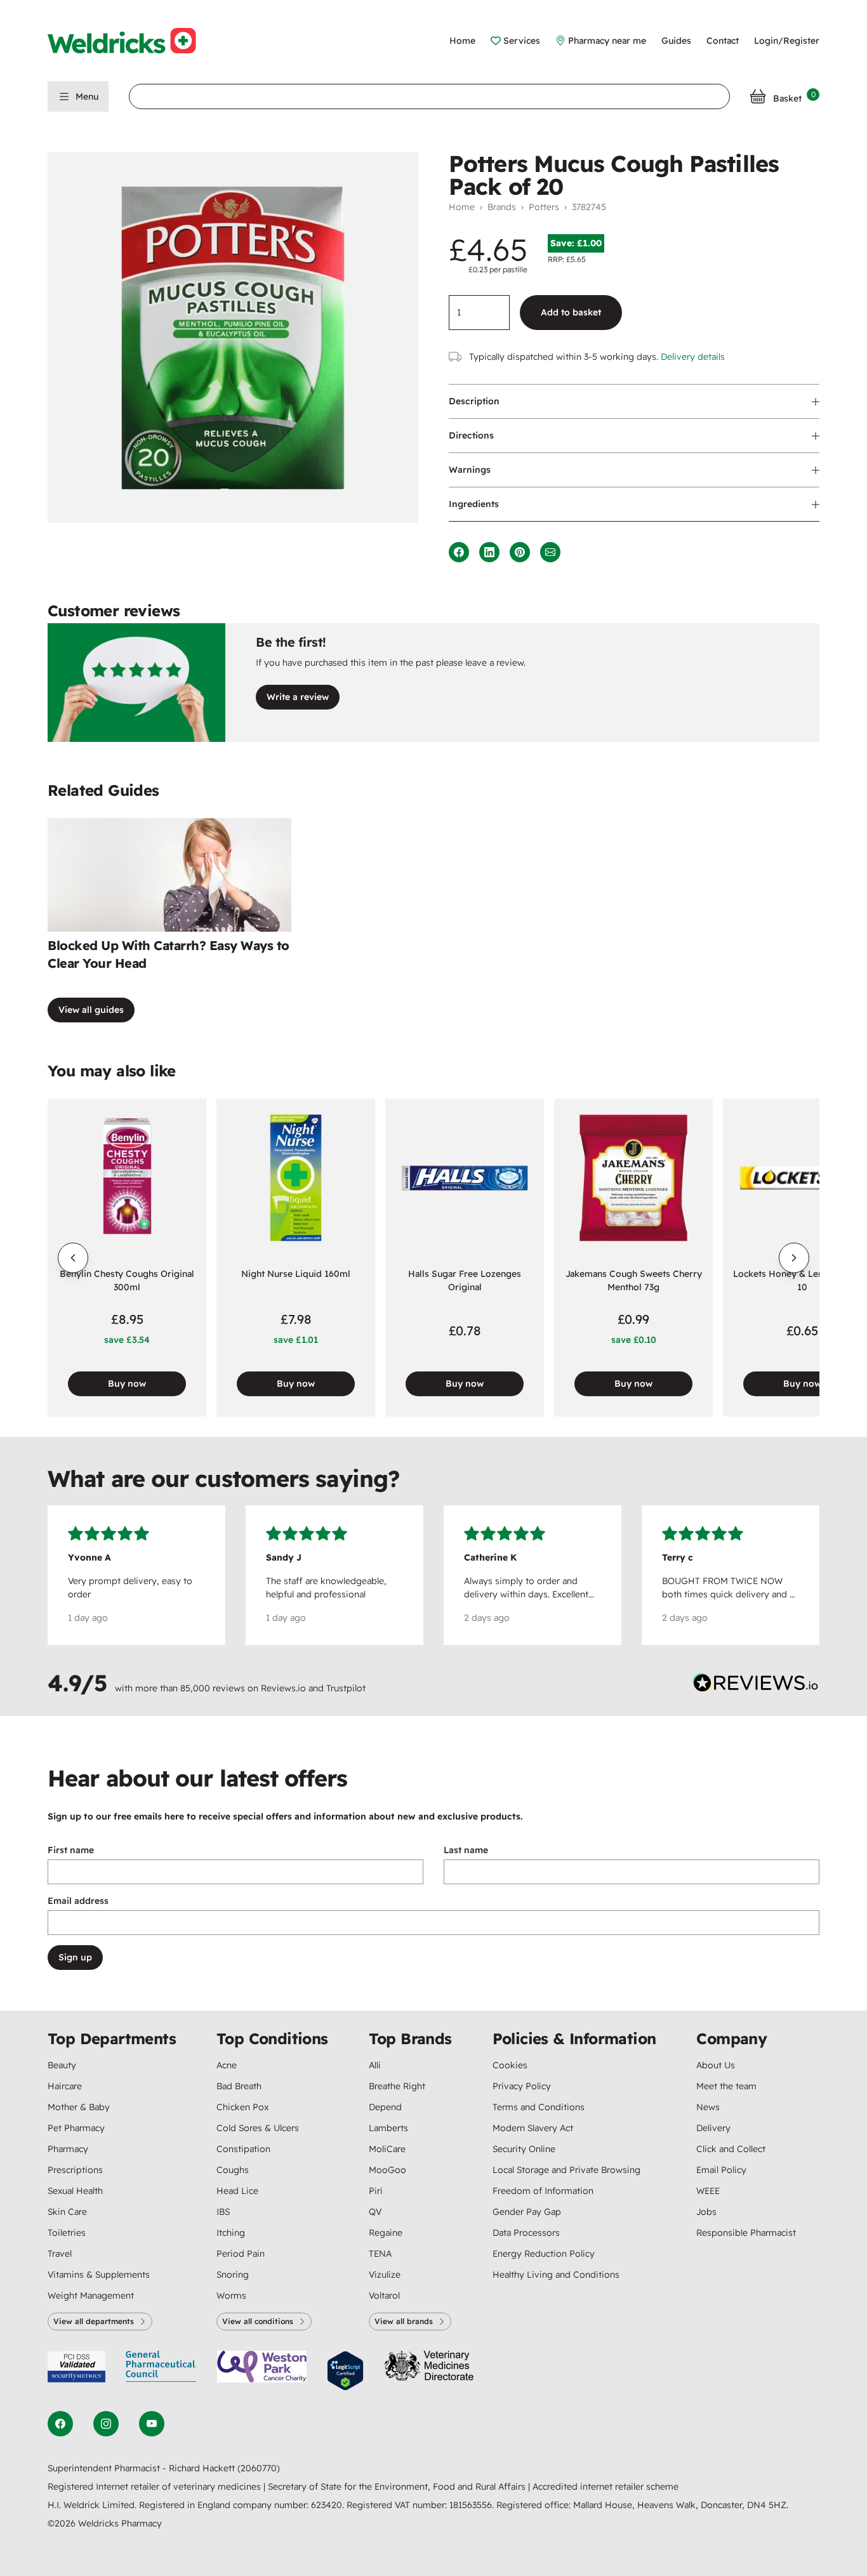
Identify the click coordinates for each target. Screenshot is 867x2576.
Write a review (298, 697)
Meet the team (726, 2086)
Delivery (713, 2128)
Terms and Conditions (539, 2107)
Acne (227, 2065)
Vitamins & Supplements (99, 2275)
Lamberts (388, 2128)
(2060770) (259, 2468)
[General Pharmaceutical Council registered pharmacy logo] (161, 2371)
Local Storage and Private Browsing (566, 2170)
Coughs (233, 2170)
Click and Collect (731, 2149)
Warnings (470, 470)
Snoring (233, 2275)
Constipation (243, 2149)
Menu (87, 96)
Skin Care (67, 2212)
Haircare (65, 2086)
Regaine (386, 2233)
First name (71, 1850)
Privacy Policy (522, 2086)
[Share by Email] (550, 552)
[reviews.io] (756, 1686)
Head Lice (237, 2191)
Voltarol (384, 2295)
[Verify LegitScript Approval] (345, 2371)
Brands (502, 207)
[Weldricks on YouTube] (152, 2424)
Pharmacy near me (607, 41)
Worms (231, 2295)
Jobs (706, 2212)
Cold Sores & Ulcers (258, 2128)
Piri (376, 2191)
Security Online (524, 2149)
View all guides (91, 1010)
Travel (60, 2254)
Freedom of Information (543, 2191)
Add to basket (571, 312)
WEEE (708, 2191)
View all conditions (258, 2321)
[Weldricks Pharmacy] (132, 41)
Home (462, 41)
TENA (380, 2254)
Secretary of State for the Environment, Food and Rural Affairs (398, 2487)
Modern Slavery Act (533, 2128)
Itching (231, 2233)
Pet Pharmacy (76, 2128)
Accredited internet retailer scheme (606, 2487)
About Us (716, 2065)
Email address (78, 1901)
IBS (223, 2212)
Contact (723, 41)
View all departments (94, 2321)
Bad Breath (239, 2086)
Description (474, 401)
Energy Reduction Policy (544, 2254)
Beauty (62, 2065)
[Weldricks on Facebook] (60, 2424)
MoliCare (387, 2149)
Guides (676, 41)
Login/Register (787, 41)
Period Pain (241, 2254)
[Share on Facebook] (459, 552)
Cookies (510, 2065)
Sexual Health (75, 2191)
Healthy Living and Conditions (556, 2275)
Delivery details (693, 357)
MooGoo (387, 2170)
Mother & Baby (79, 2107)
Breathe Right (397, 2086)
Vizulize (385, 2275)
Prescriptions (75, 2170)
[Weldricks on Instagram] (106, 2424)
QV (375, 2212)
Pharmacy (68, 2149)
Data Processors (526, 2233)
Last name (466, 1850)
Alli (375, 2065)
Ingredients (474, 504)
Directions (471, 435)
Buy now (127, 1384)
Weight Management (91, 2295)
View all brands (404, 2321)
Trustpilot (346, 1688)
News (708, 2107)
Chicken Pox (242, 2107)
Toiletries (67, 2233)
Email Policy (721, 2170)
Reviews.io (283, 1688)
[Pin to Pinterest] (520, 552)
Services (522, 41)
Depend (385, 2107)
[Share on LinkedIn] (489, 552)
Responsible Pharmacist (746, 2233)
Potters (544, 207)
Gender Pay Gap (527, 2212)
